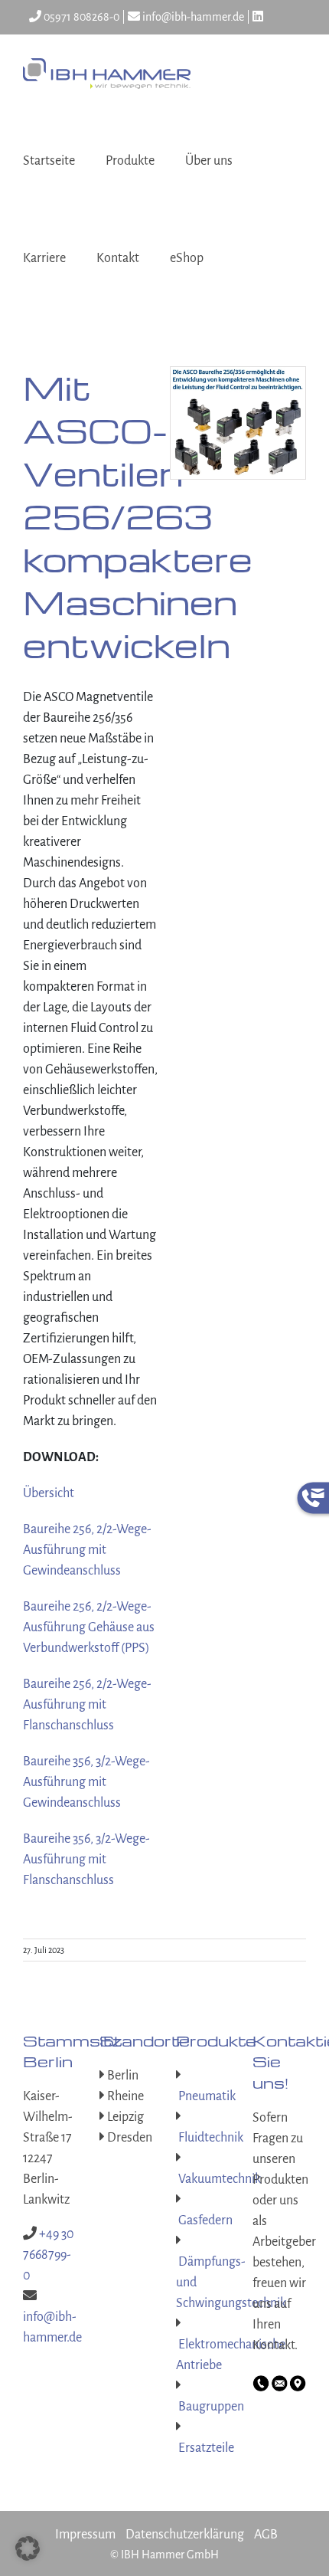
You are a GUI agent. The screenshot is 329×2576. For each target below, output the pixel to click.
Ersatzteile (205, 2448)
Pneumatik (206, 2096)
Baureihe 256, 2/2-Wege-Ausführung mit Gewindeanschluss (87, 1550)
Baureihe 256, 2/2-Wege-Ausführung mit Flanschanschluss (87, 1705)
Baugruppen (210, 2407)
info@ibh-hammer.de (192, 17)
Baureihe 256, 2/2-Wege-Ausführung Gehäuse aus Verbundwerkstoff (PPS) (89, 1627)
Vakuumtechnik (218, 2179)
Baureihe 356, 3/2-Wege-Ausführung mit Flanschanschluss (86, 1860)
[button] (28, 2548)
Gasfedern (204, 2220)
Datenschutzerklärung (185, 2535)
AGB (266, 2535)
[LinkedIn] (258, 17)
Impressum (85, 2535)
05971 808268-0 (80, 17)
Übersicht (49, 1493)
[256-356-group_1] (238, 374)
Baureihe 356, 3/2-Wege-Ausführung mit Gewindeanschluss (86, 1782)
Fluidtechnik (210, 2138)
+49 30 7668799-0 (49, 2255)
